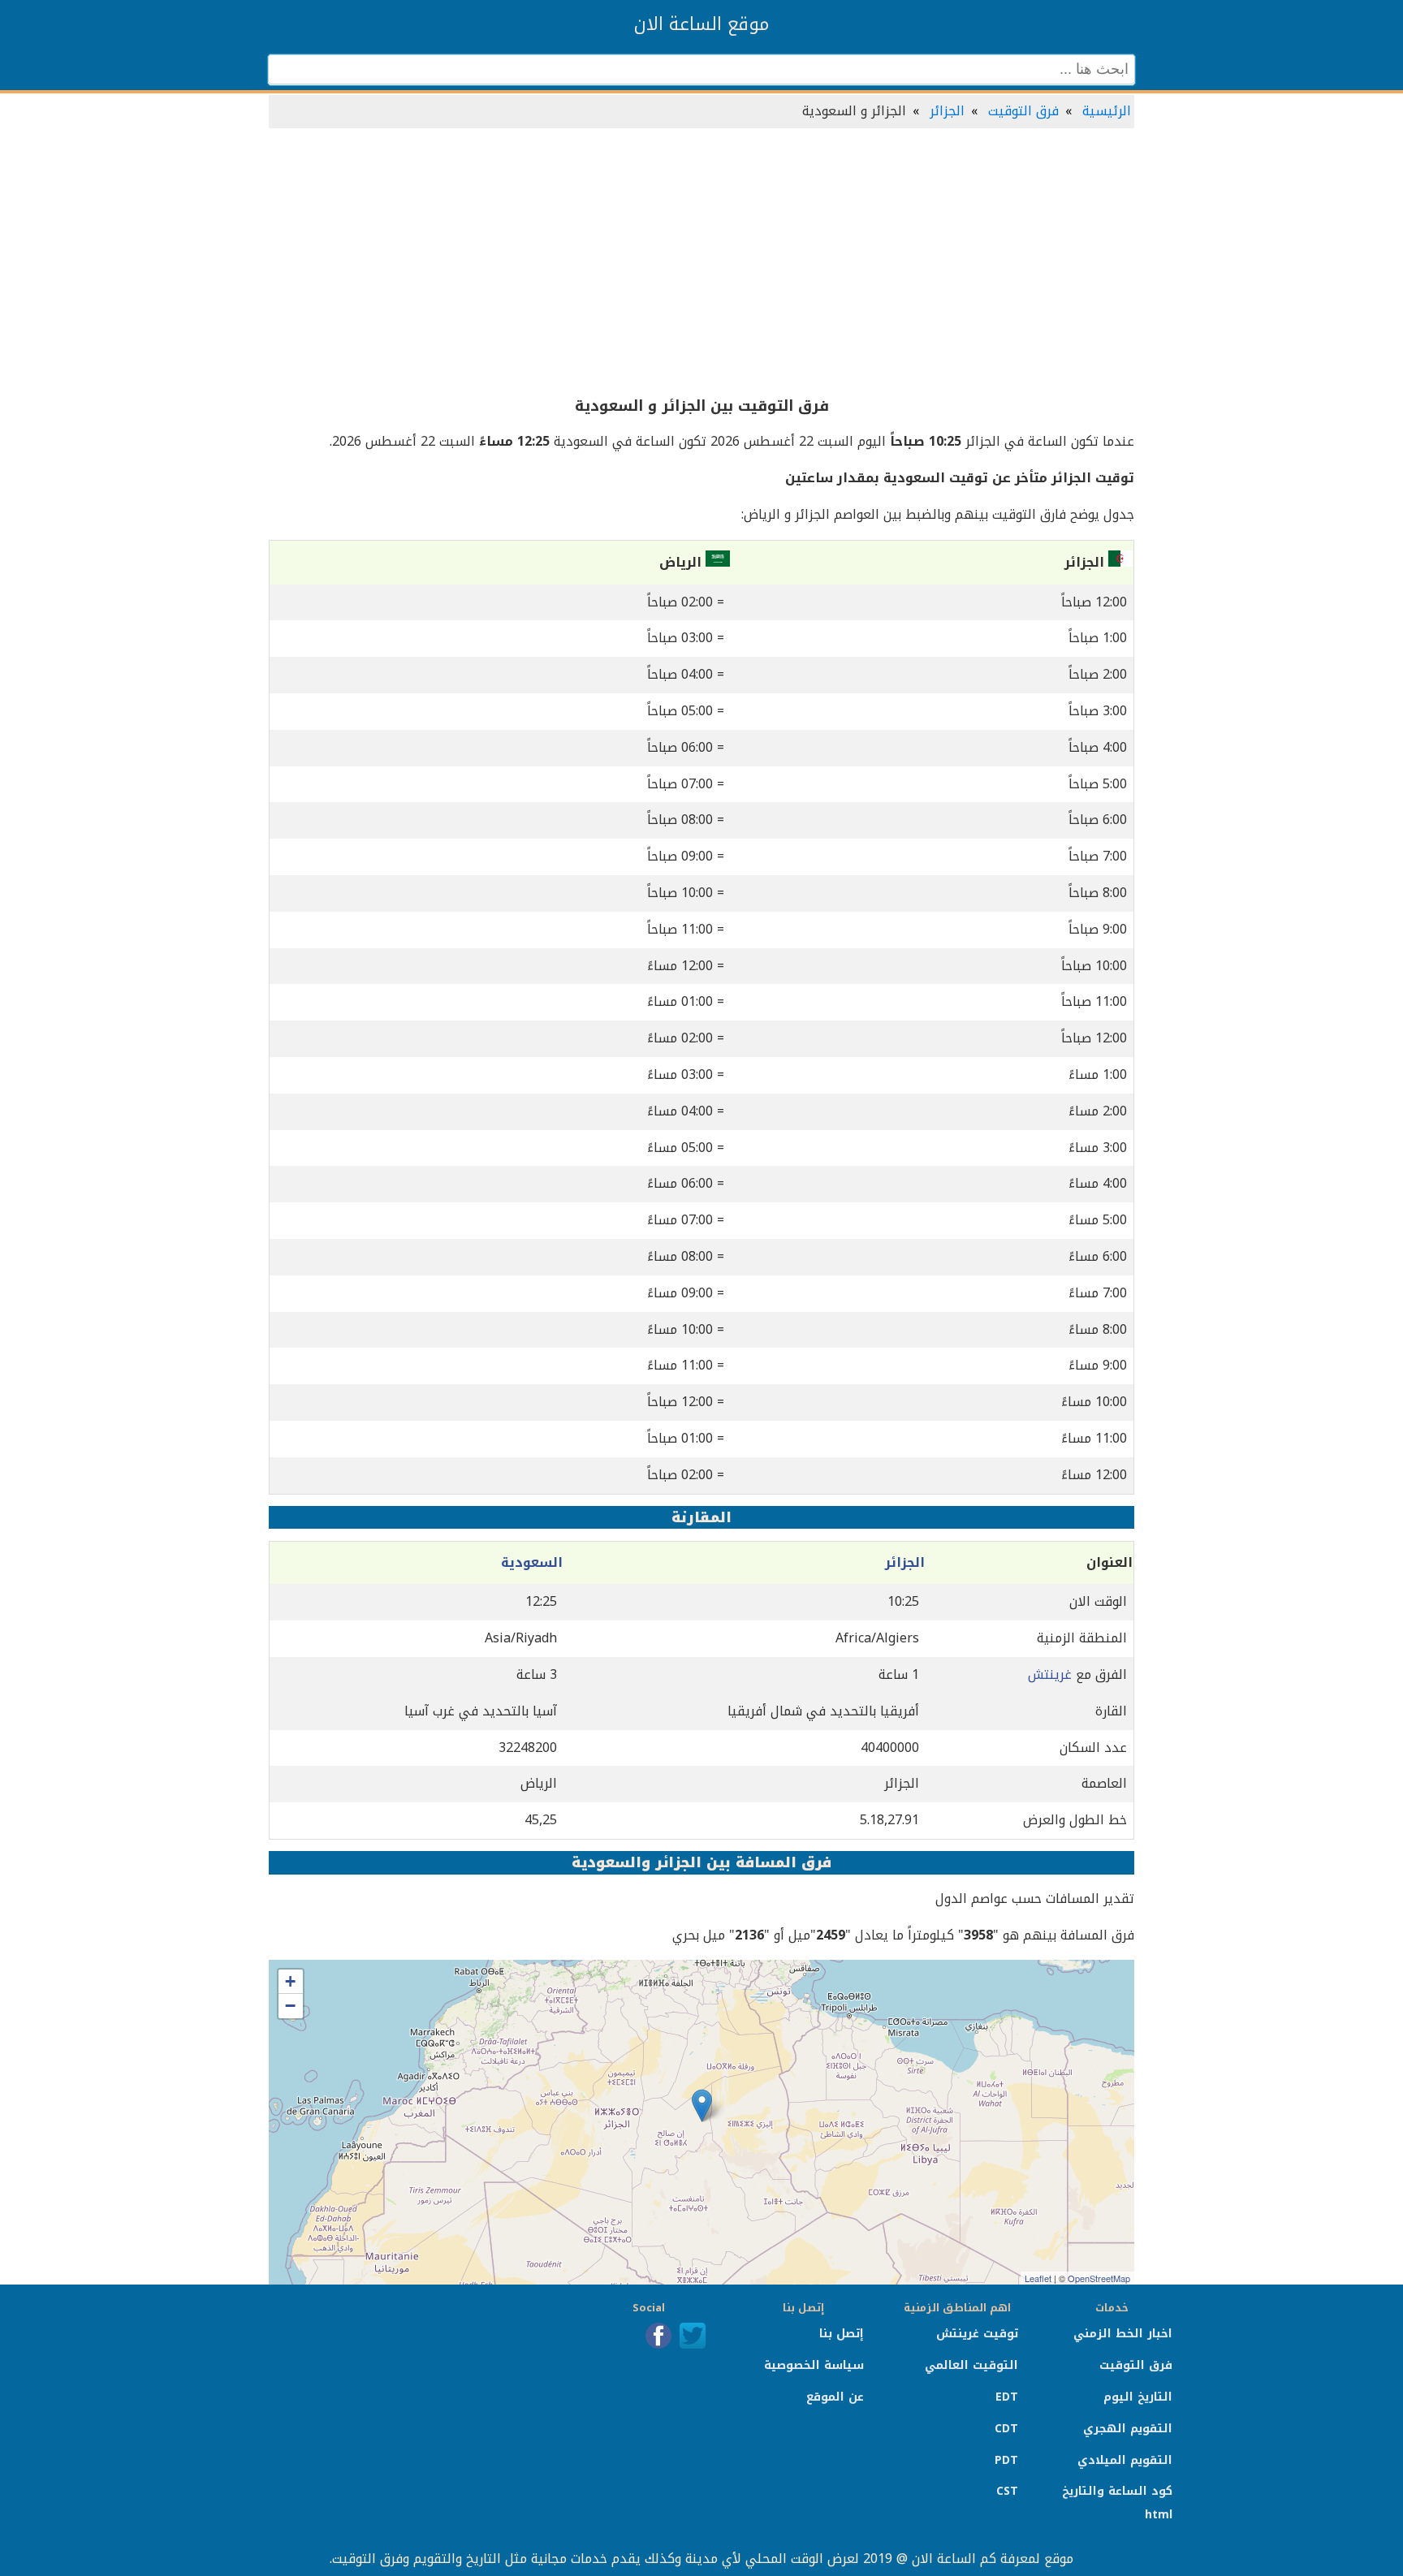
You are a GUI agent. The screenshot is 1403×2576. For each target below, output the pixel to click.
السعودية (532, 1562)
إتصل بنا (842, 2334)
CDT (1006, 2429)
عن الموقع (835, 2397)
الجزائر (947, 111)
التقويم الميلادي (1125, 2460)
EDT (1007, 2397)
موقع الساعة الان (701, 24)
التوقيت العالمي (971, 2365)
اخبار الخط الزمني (1123, 2334)
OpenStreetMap (1099, 2278)
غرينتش (1050, 1674)
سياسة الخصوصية (814, 2365)
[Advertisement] (701, 263)
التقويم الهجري (1128, 2429)
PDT (1006, 2460)
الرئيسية (1107, 111)
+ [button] (290, 1981)
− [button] (290, 2006)
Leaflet (1038, 2278)
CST (1007, 2491)
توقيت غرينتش (977, 2334)
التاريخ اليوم (1138, 2397)
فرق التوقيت (1023, 111)
